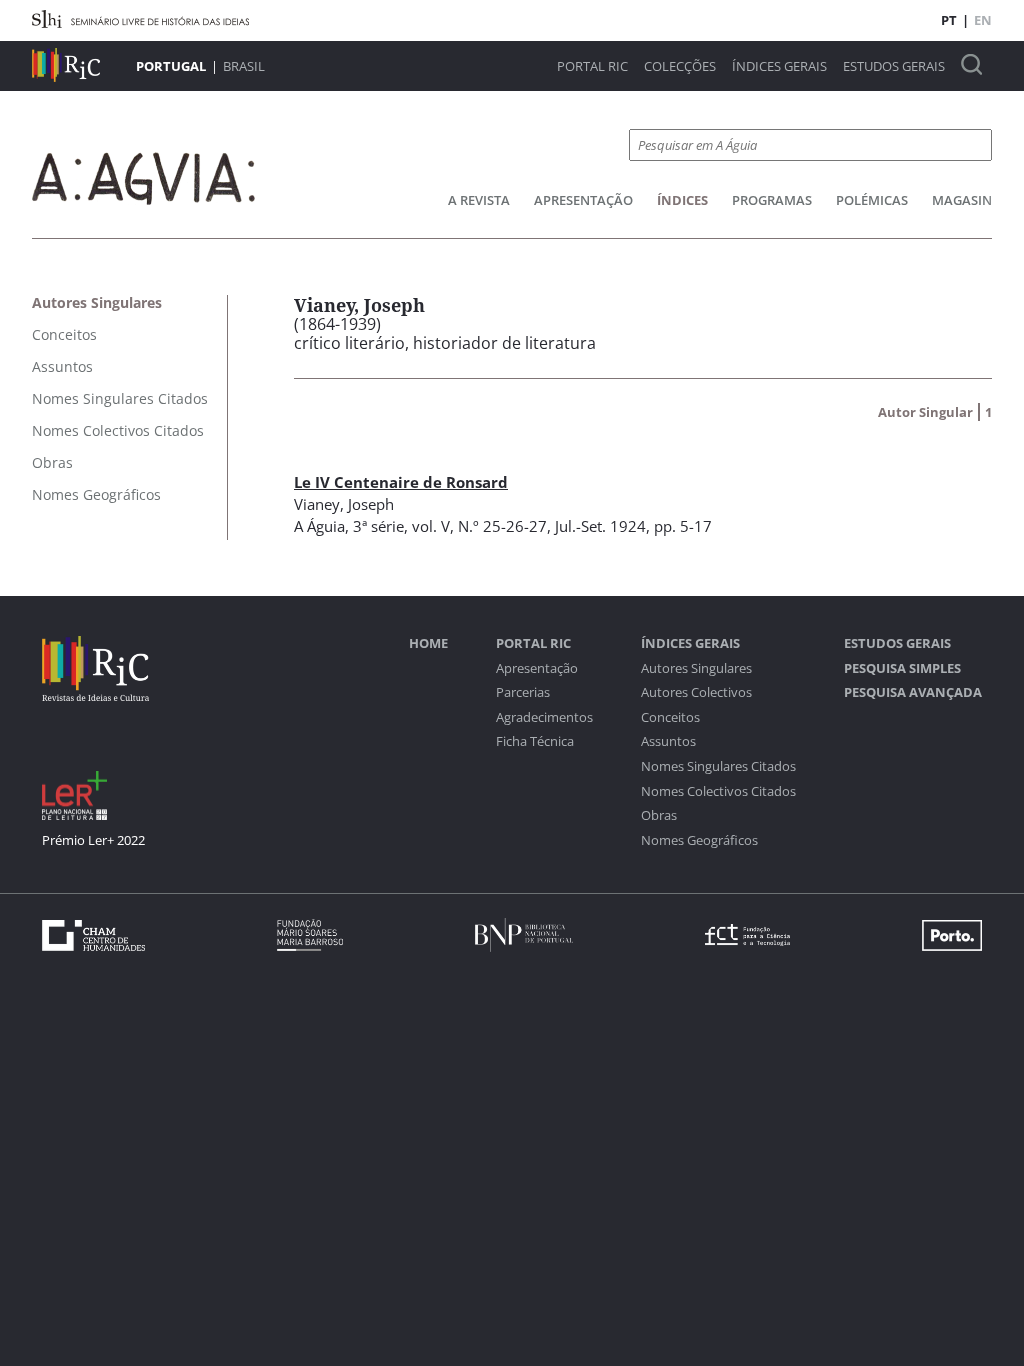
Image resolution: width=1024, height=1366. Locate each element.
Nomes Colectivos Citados (718, 791)
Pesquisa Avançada (913, 692)
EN (983, 20)
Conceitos (670, 717)
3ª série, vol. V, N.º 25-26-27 (450, 526)
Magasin (962, 200)
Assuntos (668, 741)
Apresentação (583, 200)
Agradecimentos (544, 717)
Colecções (680, 66)
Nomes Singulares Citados (718, 766)
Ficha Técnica (535, 741)
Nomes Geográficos (699, 840)
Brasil (244, 66)
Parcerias (523, 692)
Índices (682, 200)
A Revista (479, 200)
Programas (772, 200)
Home (428, 643)
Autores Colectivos (696, 692)
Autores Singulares (696, 668)
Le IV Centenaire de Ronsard (401, 482)
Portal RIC (592, 66)
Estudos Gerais (894, 66)
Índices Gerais (779, 66)
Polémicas (872, 200)
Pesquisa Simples (902, 668)
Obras (659, 815)
